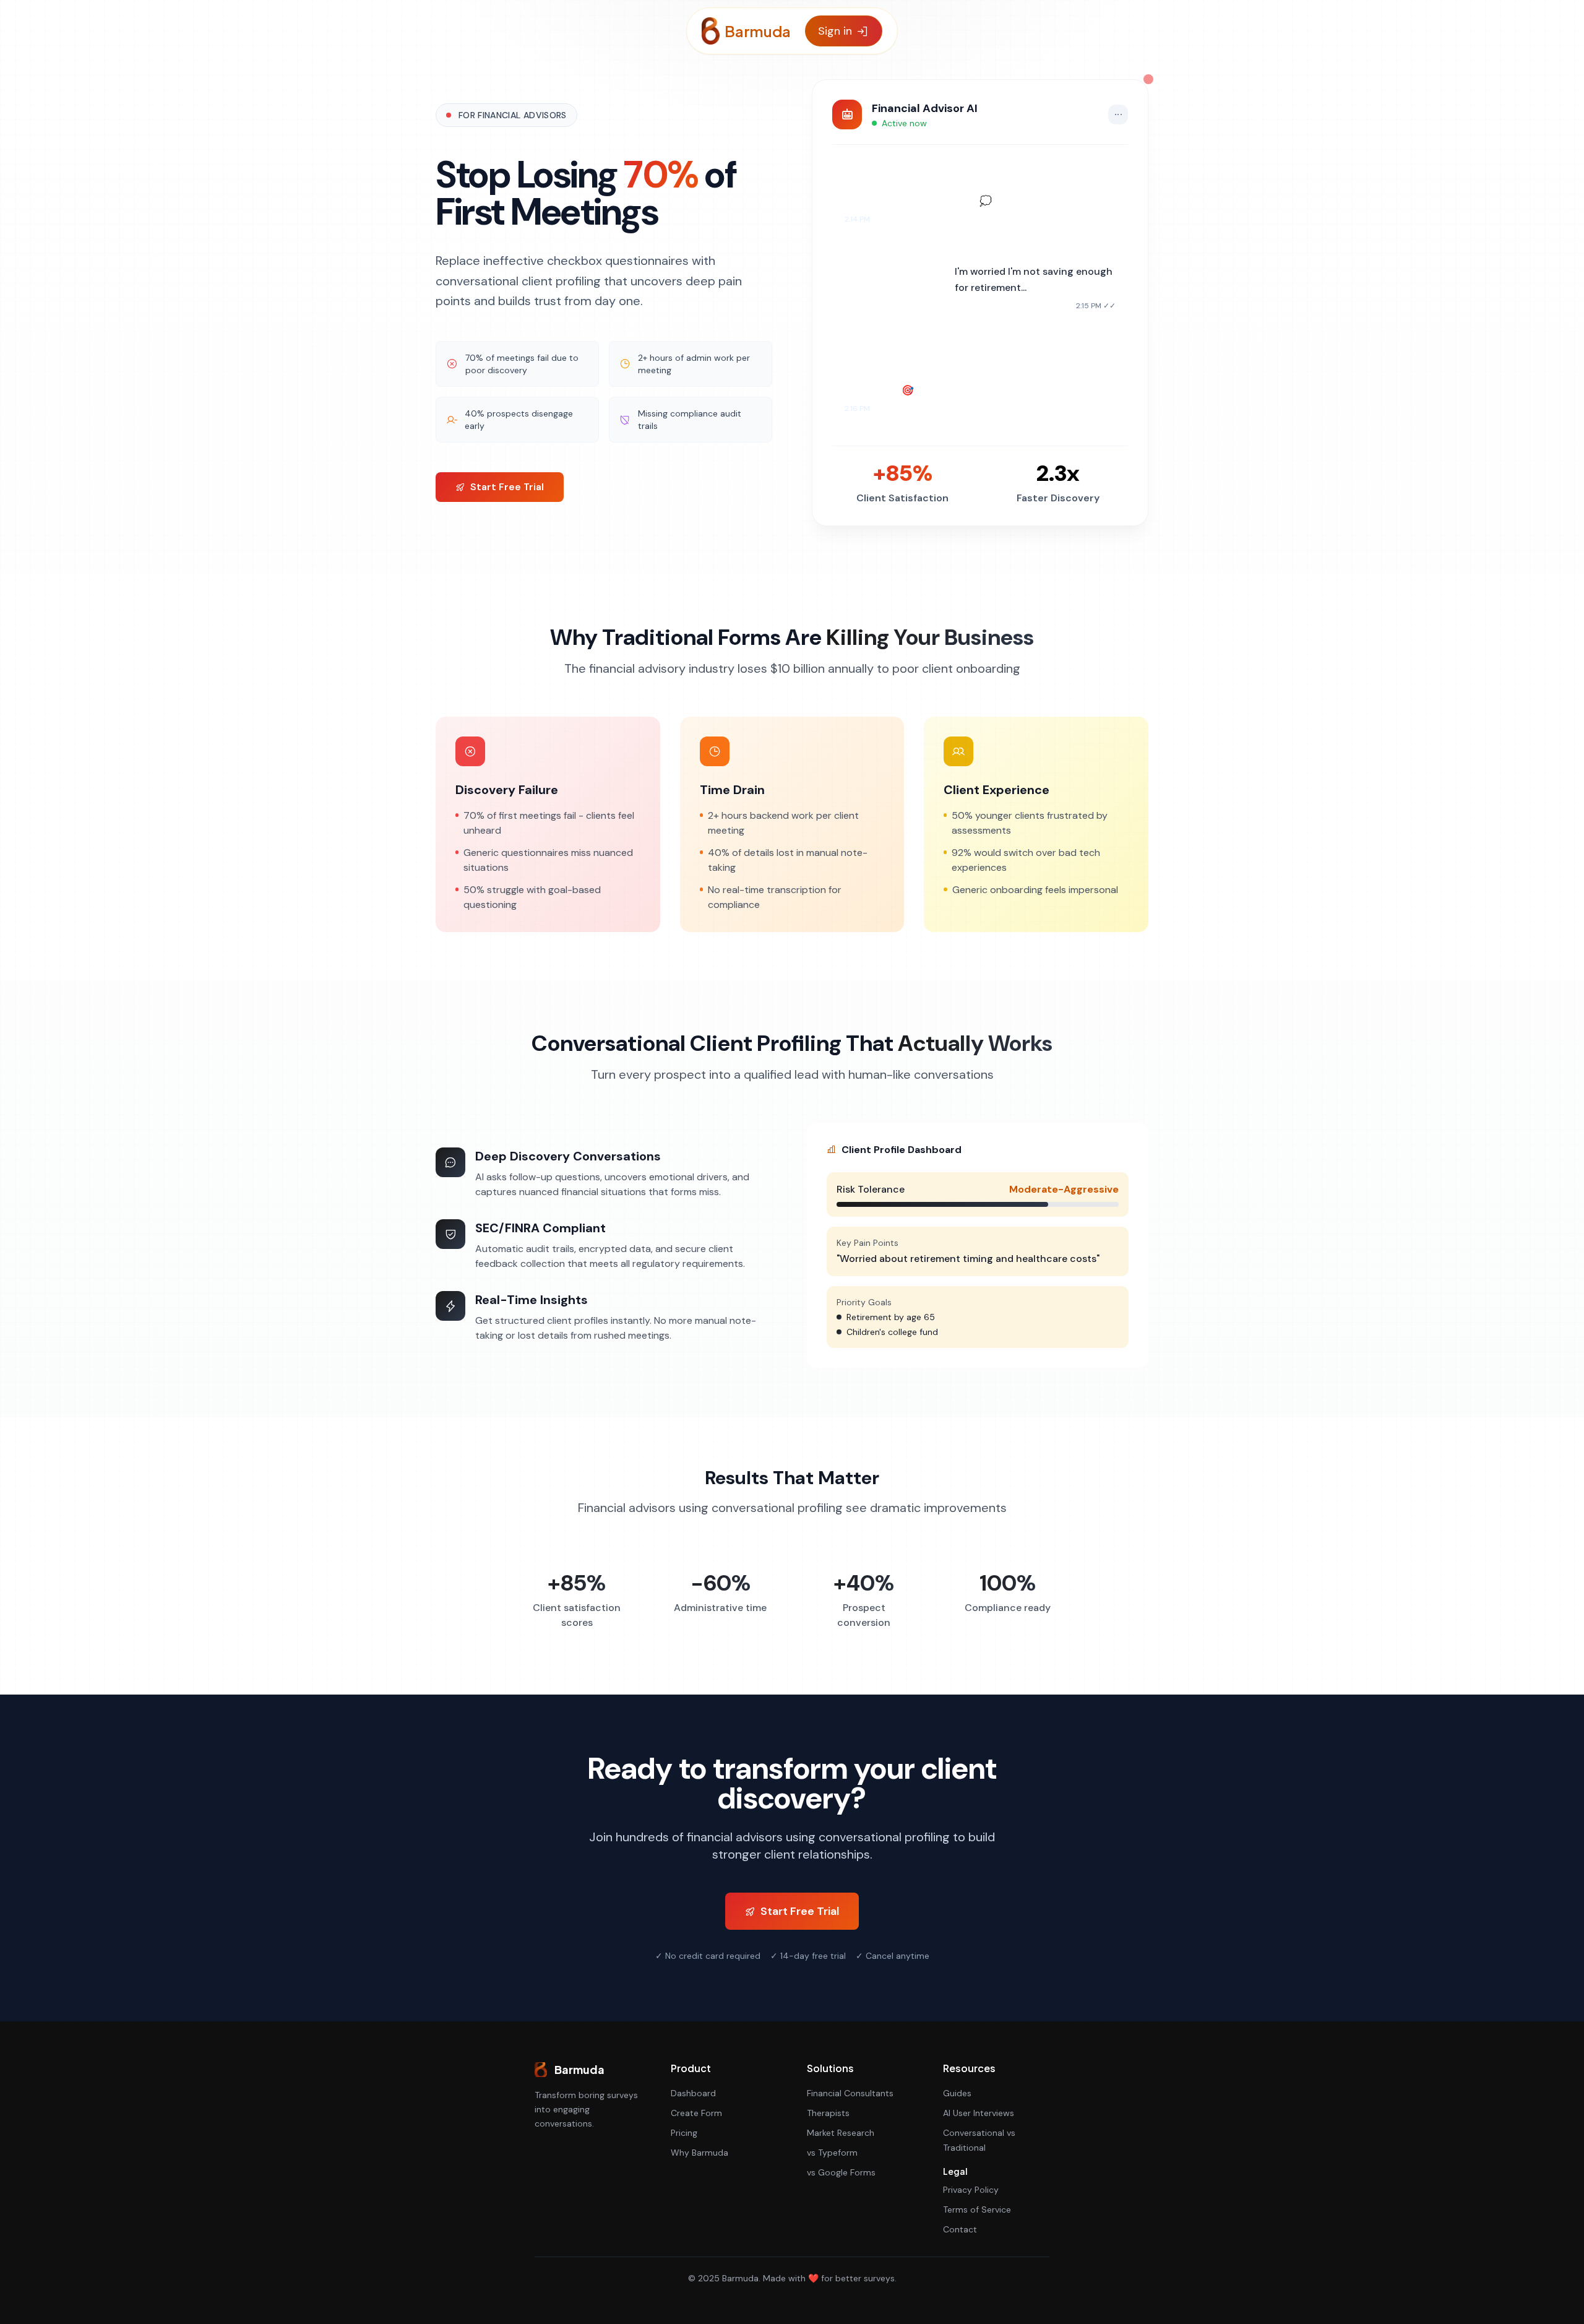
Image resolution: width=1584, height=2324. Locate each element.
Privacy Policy (971, 2190)
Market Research (841, 2133)
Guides (957, 2093)
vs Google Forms (841, 2172)
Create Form (696, 2113)
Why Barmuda (699, 2153)
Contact (960, 2229)
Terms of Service (977, 2210)
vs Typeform (832, 2153)
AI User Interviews (979, 2113)
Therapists (828, 2113)
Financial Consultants (850, 2093)
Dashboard (693, 2093)
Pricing (684, 2133)
